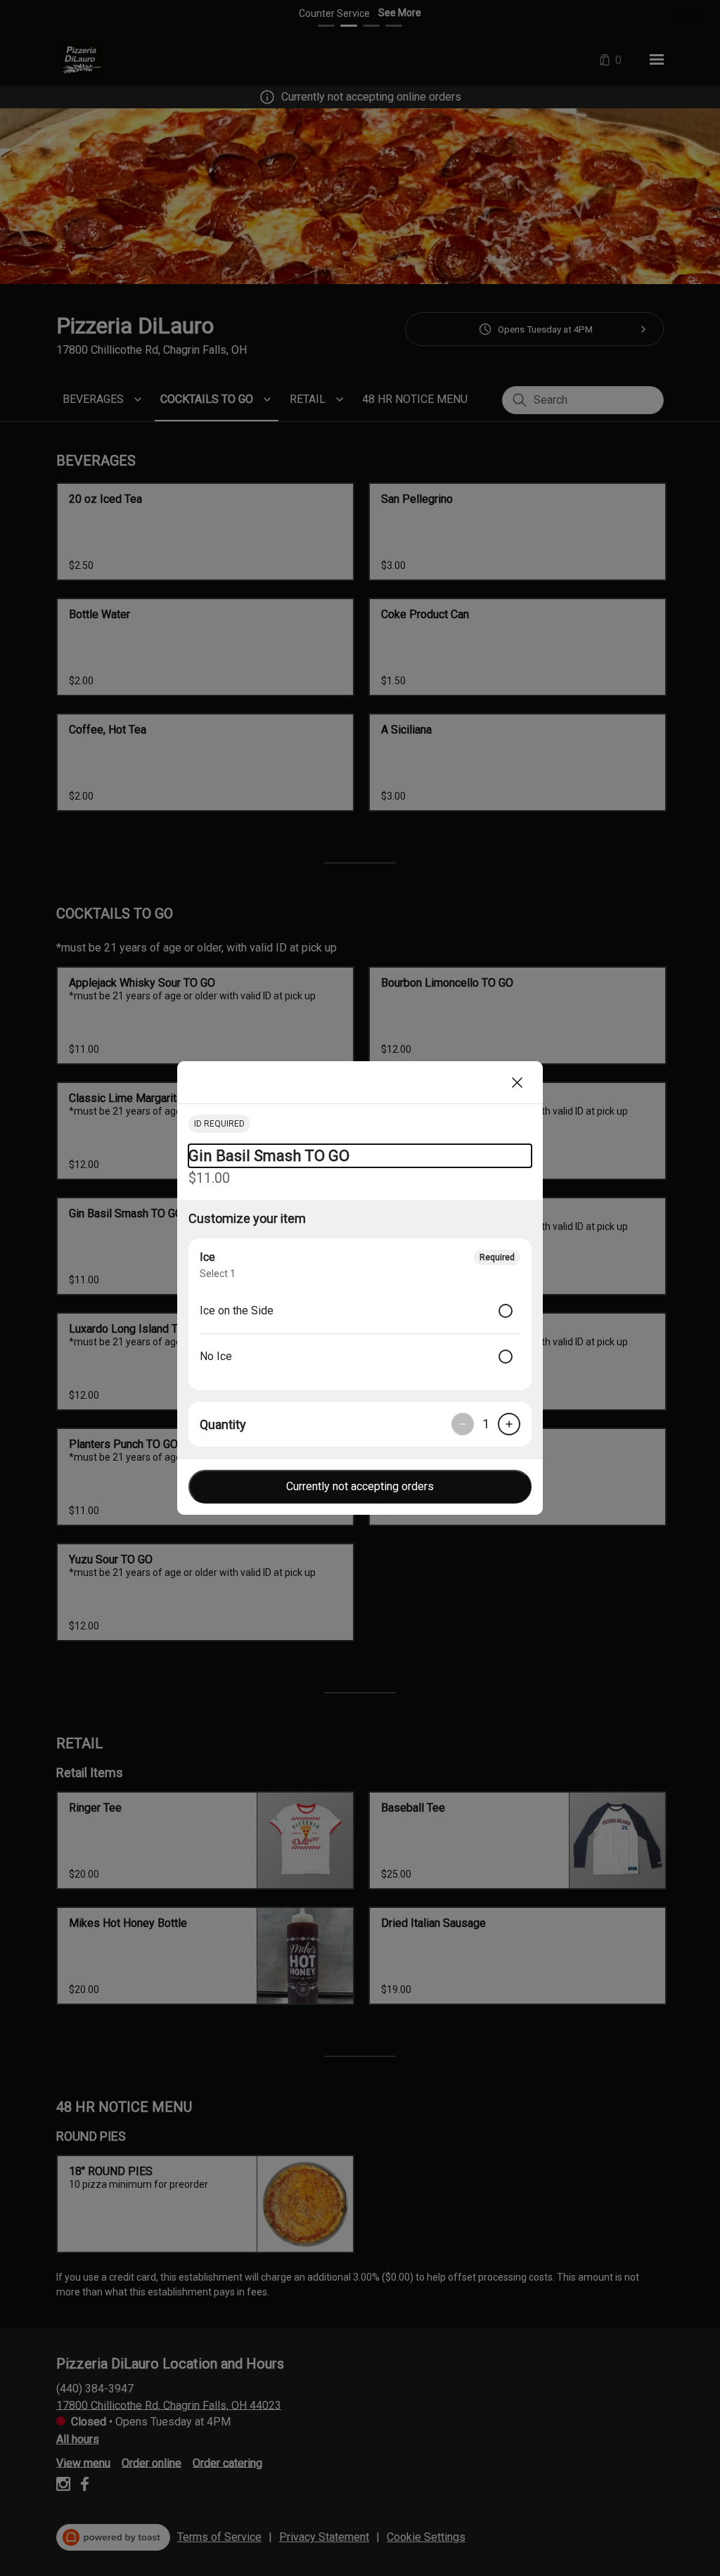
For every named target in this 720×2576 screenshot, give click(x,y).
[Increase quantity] (509, 1424)
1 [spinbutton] (486, 1424)
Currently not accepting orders (360, 1486)
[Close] (517, 1082)
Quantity (223, 1424)
